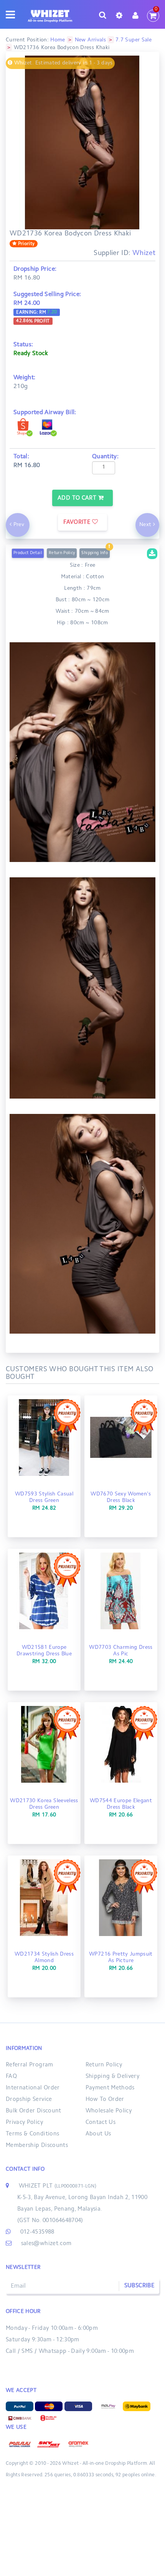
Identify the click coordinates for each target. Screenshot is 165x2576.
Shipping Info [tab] (95, 553)
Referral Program (30, 2065)
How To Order (105, 2100)
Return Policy (104, 2065)
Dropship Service (29, 2100)
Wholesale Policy (109, 2111)
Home (58, 40)
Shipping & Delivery (113, 2077)
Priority (26, 244)
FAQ (11, 2077)
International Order (33, 2088)
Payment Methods (110, 2088)
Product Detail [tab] (28, 553)
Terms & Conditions (32, 2134)
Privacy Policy (24, 2123)
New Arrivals (90, 40)
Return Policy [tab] (62, 553)
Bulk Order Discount (34, 2111)
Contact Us (101, 2123)
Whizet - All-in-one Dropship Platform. (105, 2464)
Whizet (144, 253)
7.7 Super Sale (134, 40)
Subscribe (139, 2286)
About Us (98, 2134)
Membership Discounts (37, 2146)
